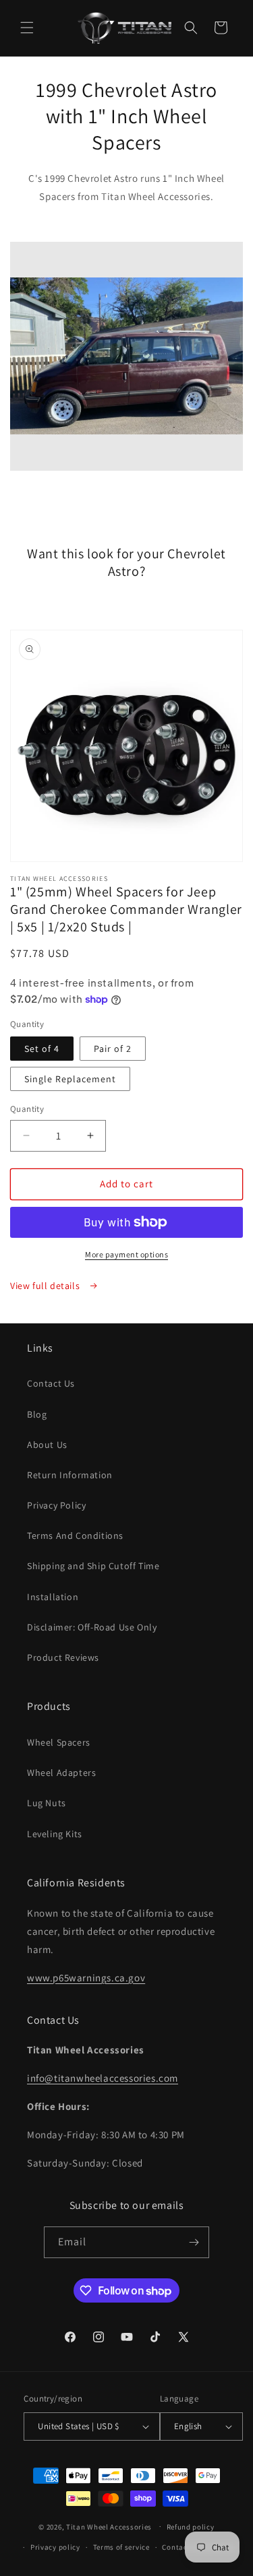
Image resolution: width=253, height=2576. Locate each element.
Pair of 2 (113, 1049)
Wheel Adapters (61, 1773)
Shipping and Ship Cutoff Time (93, 1566)
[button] (27, 28)
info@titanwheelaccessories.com (103, 2078)
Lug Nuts (47, 1803)
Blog (37, 1414)
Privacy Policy (56, 1505)
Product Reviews (63, 1657)
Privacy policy (55, 2547)
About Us (47, 1445)
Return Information (70, 1475)
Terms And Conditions (75, 1535)
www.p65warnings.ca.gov (86, 1978)
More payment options (126, 1254)
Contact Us (51, 1383)
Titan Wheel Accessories (109, 2526)
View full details (46, 1286)
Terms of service (121, 2547)
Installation (53, 1597)
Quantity (27, 1109)
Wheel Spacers (59, 1742)
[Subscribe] (194, 2242)
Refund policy (191, 2527)
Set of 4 (42, 1049)
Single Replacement (70, 1079)
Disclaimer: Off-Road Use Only (92, 1627)
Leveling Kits (55, 1834)
